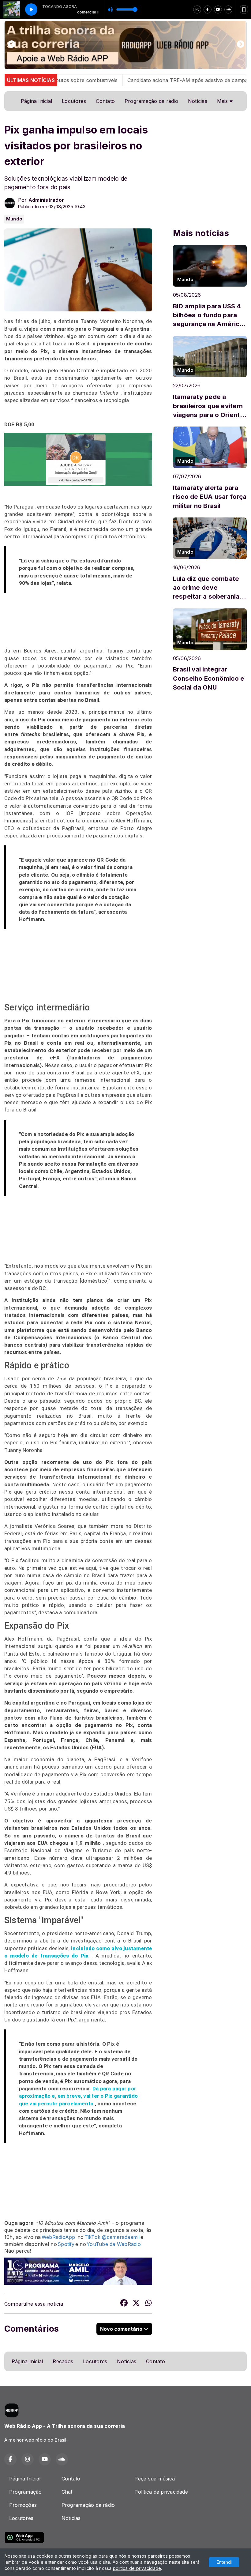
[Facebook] (208, 9)
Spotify (66, 2244)
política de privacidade (137, 2568)
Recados (63, 2361)
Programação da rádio (151, 101)
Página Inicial (36, 101)
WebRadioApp (58, 2237)
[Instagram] (197, 9)
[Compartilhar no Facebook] (124, 2304)
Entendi (224, 2562)
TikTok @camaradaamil (112, 2237)
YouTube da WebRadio (114, 2244)
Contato (105, 101)
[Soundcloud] (228, 9)
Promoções (23, 2505)
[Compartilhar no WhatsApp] (148, 2304)
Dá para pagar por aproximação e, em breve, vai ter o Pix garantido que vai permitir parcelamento (79, 2096)
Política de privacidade (161, 2492)
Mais (223, 101)
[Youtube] (218, 9)
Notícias (198, 101)
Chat (67, 2492)
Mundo (14, 219)
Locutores (74, 101)
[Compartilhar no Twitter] (136, 2304)
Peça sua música (155, 2479)
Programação (26, 2492)
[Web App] (244, 9)
